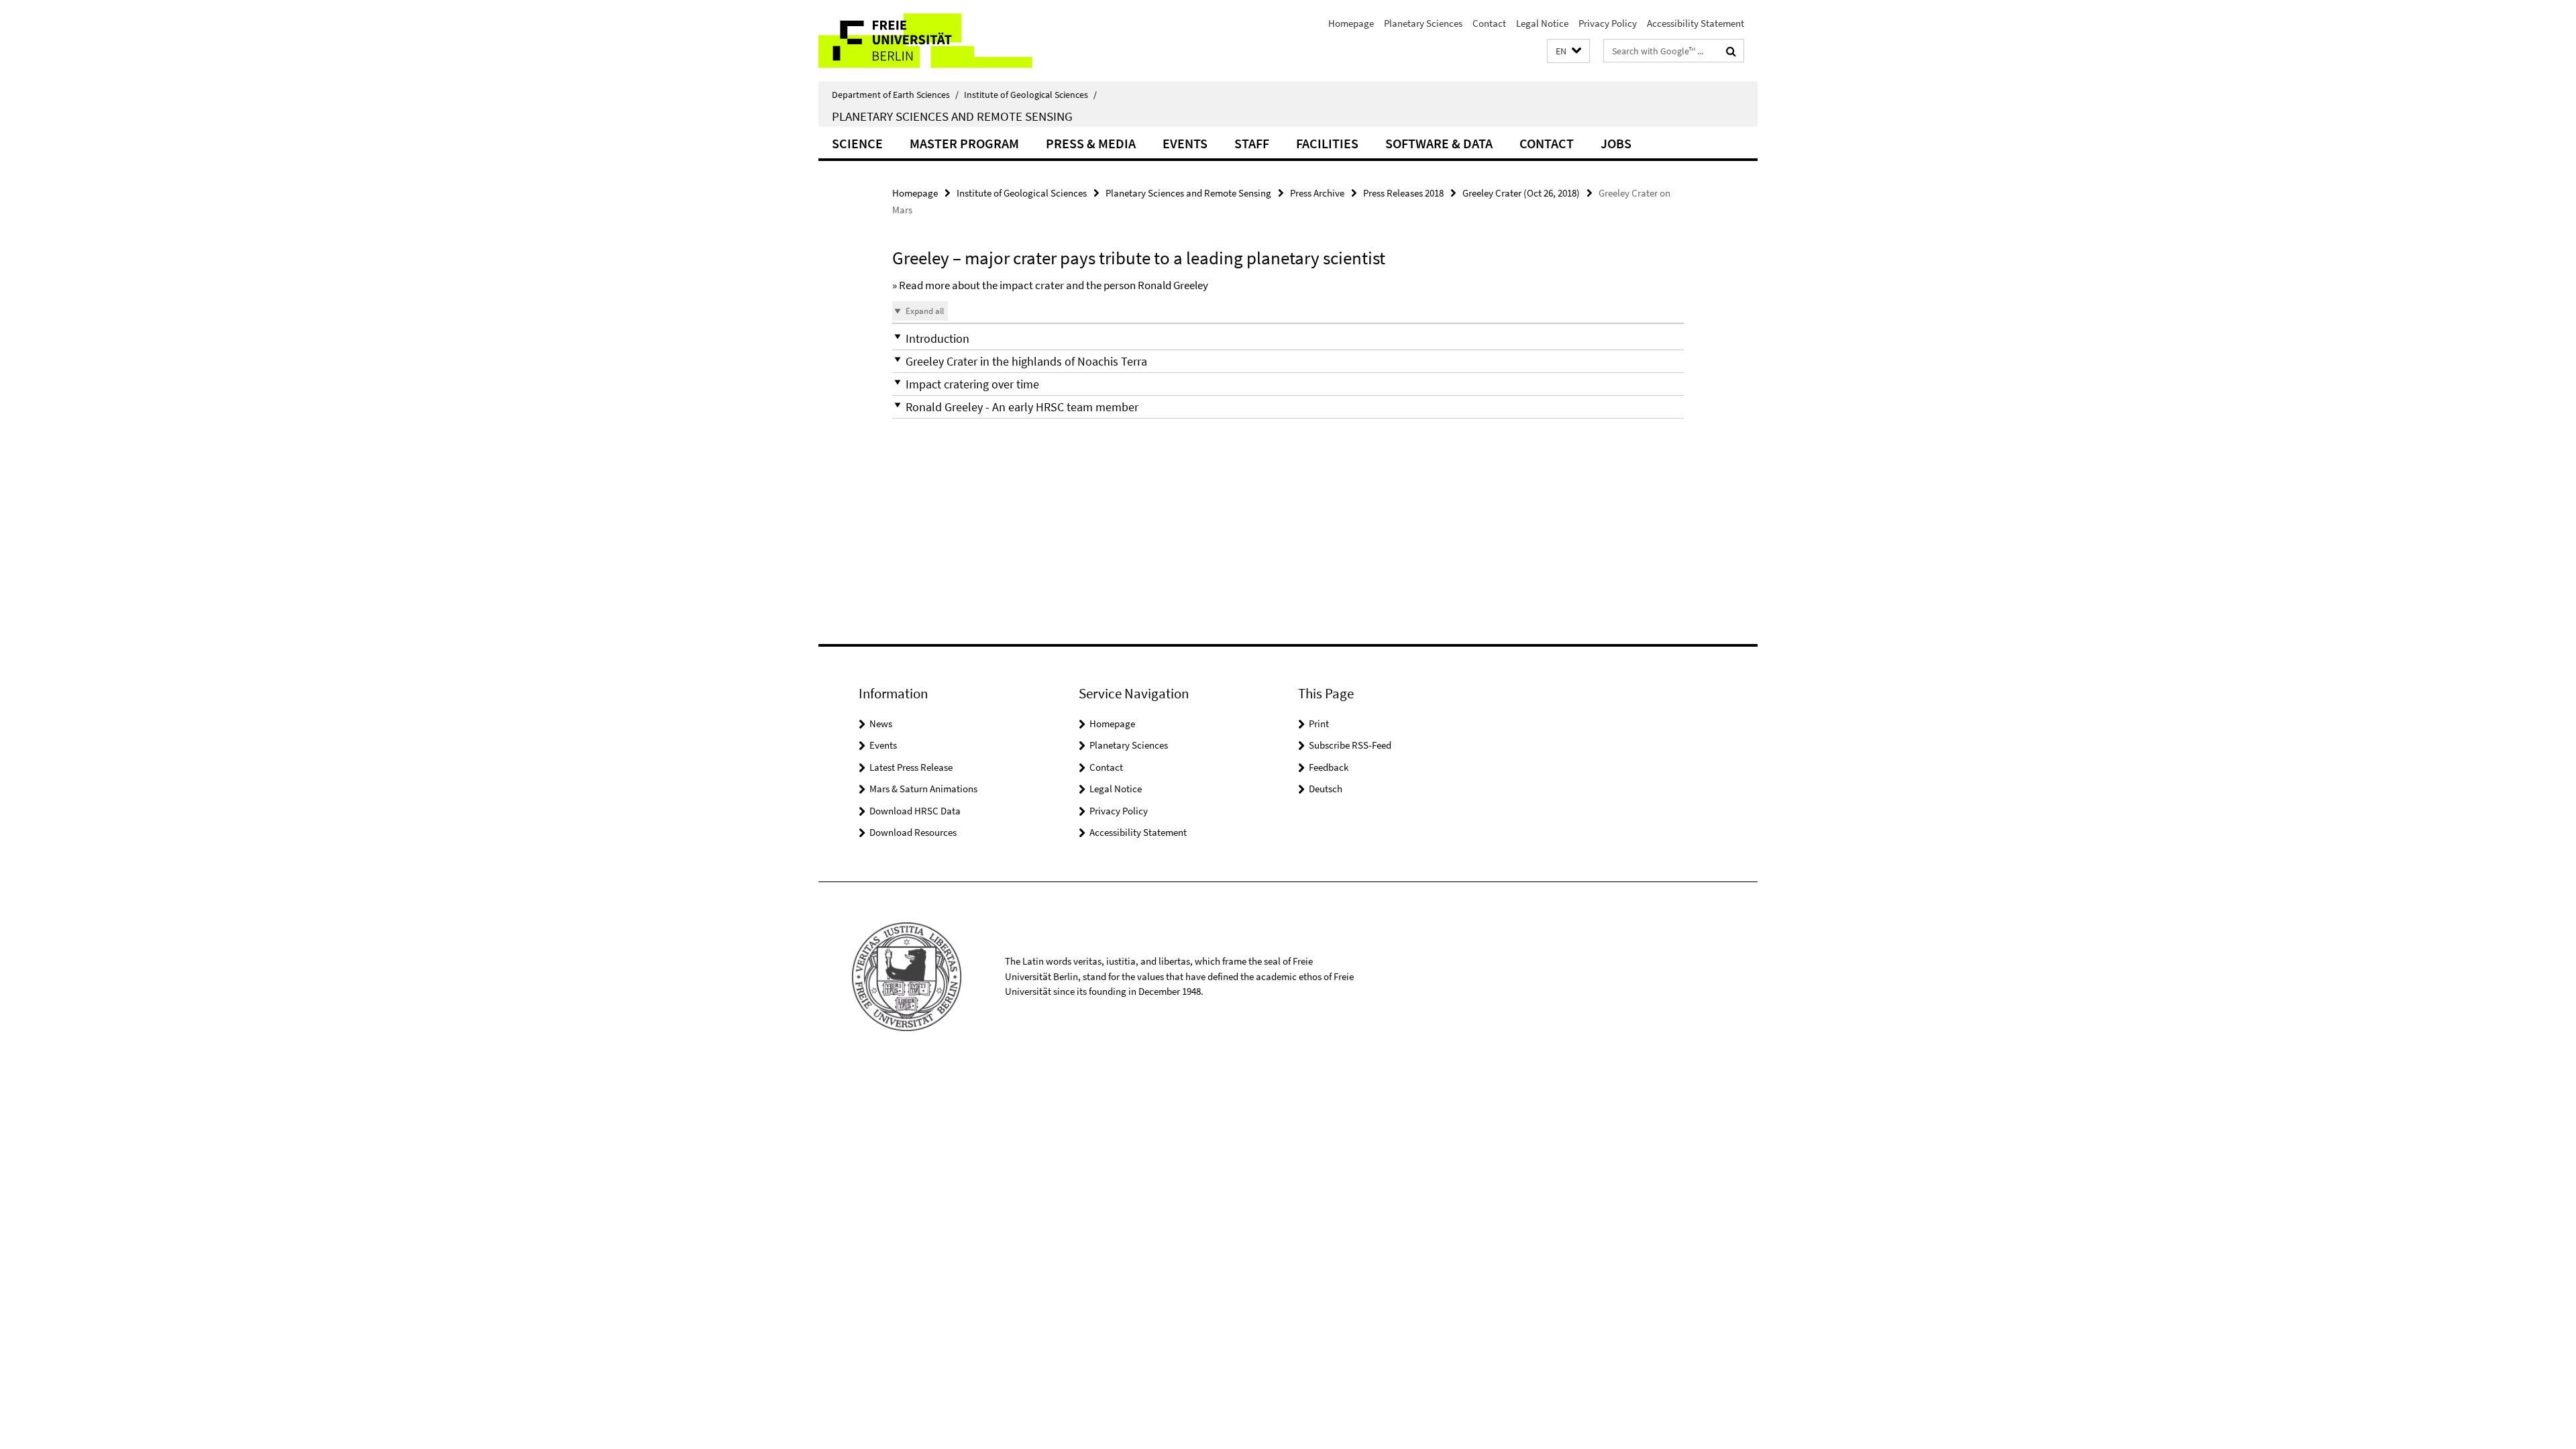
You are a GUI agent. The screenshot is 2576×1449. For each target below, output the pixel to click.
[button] (1568, 51)
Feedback (1329, 767)
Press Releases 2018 (1403, 193)
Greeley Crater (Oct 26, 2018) (1521, 193)
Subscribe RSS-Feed (1350, 745)
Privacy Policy (1608, 23)
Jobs (1616, 143)
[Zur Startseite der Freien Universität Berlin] (931, 41)
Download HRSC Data (915, 811)
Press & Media (1091, 143)
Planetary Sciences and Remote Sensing (952, 116)
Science (857, 143)
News (881, 723)
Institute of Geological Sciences (1030, 95)
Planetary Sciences (1423, 23)
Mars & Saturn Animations (923, 789)
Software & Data (1439, 143)
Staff (1252, 143)
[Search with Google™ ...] (1731, 51)
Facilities (1327, 143)
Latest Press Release (911, 767)
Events (1185, 143)
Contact (1489, 23)
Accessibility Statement (1696, 23)
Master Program (964, 143)
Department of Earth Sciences (895, 95)
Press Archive (1317, 193)
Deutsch (1326, 789)
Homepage (1351, 23)
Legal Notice (1542, 23)
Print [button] (1319, 723)
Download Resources (913, 832)
